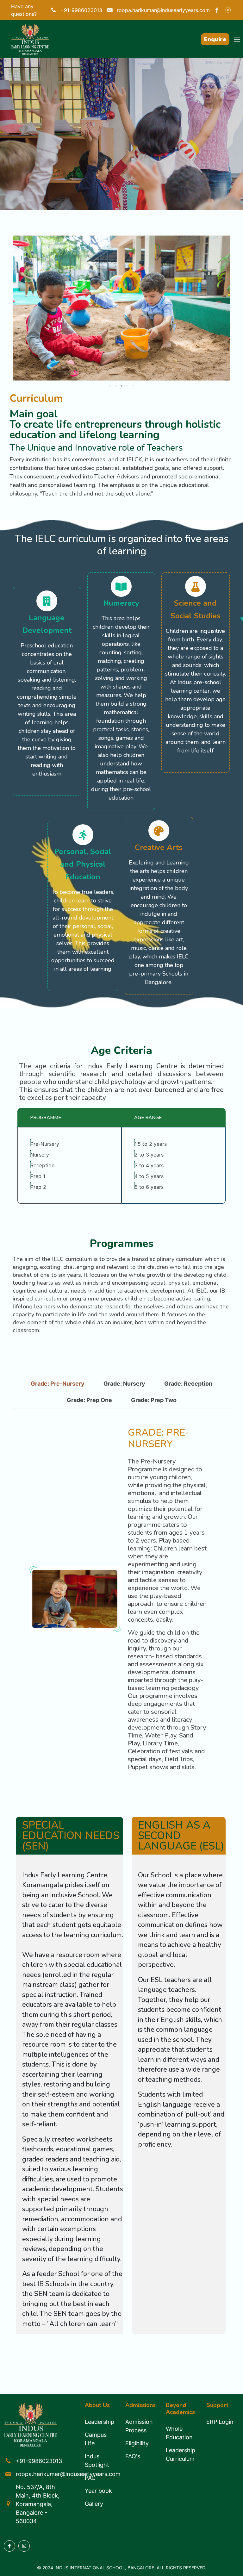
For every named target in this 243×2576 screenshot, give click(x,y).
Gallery (94, 2504)
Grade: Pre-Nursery (58, 1384)
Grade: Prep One (89, 1400)
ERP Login (220, 2422)
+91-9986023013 (39, 2461)
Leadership (100, 2422)
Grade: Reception (188, 1384)
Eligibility (137, 2443)
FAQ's (133, 2456)
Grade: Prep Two (154, 1400)
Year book (98, 2491)
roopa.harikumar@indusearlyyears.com (68, 2474)
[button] (110, 386)
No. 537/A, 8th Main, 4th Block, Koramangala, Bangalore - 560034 (38, 2504)
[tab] (58, 1384)
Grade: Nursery (124, 1384)
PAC (90, 2478)
